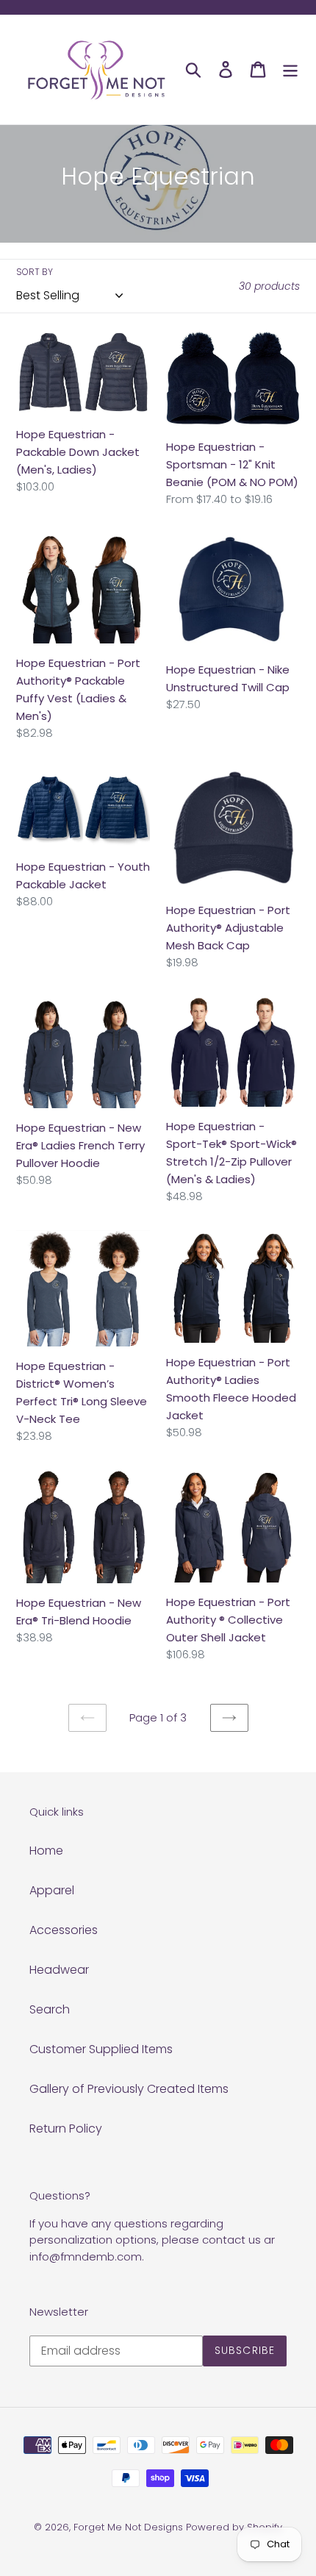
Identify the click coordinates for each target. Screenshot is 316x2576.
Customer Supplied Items (101, 2049)
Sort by (35, 272)
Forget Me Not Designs (128, 2527)
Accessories (64, 1930)
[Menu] (290, 69)
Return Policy (66, 2129)
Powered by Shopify (234, 2527)
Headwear (59, 1970)
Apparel (52, 1890)
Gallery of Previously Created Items (129, 2089)
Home (46, 1851)
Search (50, 2009)
